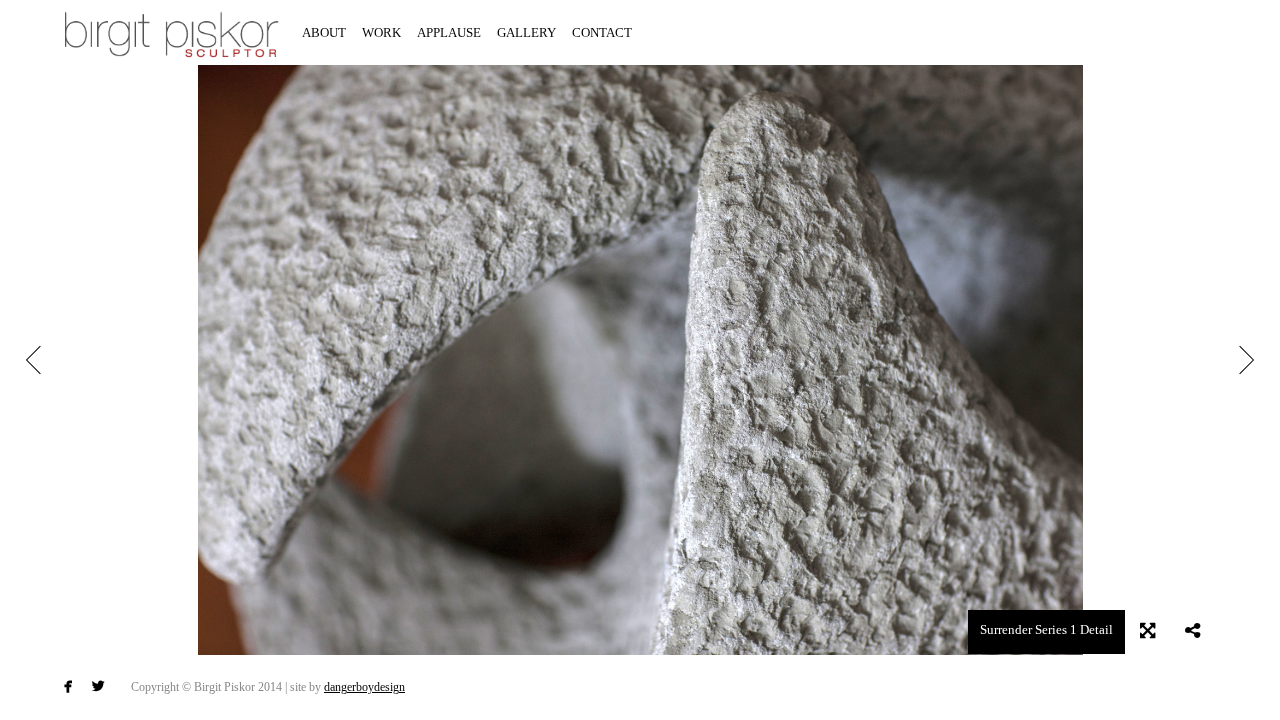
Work (381, 32)
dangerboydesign (364, 687)
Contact (602, 32)
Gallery (526, 32)
